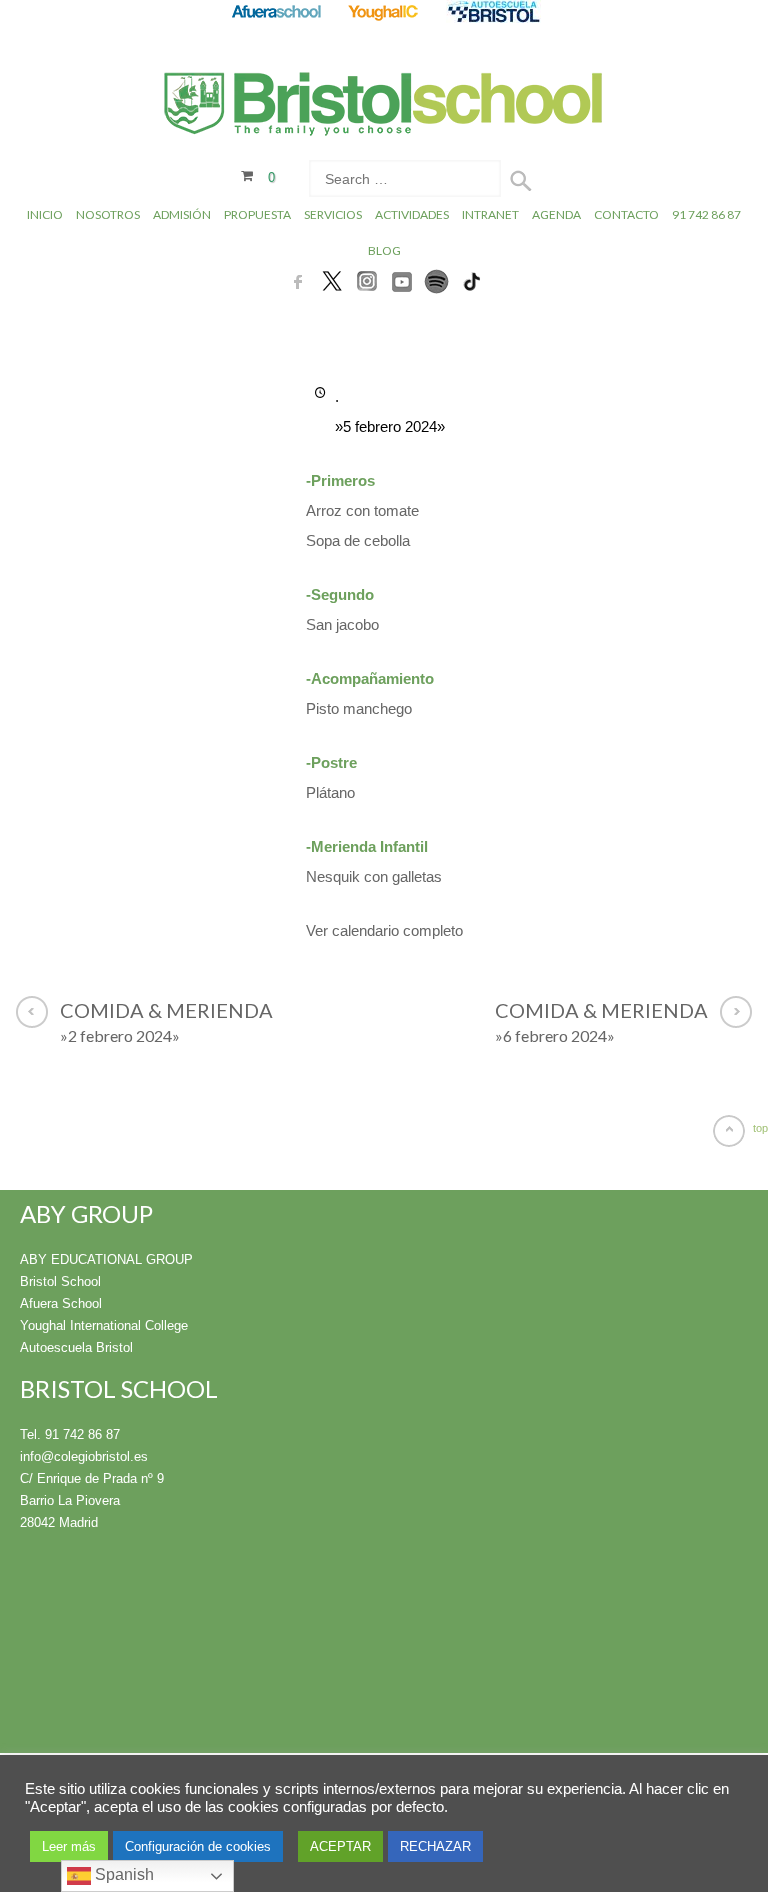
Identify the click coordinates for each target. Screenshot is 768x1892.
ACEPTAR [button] (340, 1846)
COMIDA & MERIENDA (166, 1021)
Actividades (412, 214)
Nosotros (108, 214)
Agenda (556, 214)
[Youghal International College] (384, 11)
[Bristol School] (384, 115)
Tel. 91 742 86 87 (70, 1434)
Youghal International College (104, 1325)
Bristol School (60, 1281)
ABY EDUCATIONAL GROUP (106, 1259)
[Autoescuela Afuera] (493, 11)
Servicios (333, 214)
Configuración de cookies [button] (198, 1846)
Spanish (122, 1874)
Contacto (626, 214)
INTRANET (490, 214)
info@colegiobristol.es (84, 1456)
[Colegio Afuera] (275, 11)
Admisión (182, 214)
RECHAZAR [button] (435, 1846)
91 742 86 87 (706, 214)
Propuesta (257, 214)
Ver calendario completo (384, 930)
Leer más (69, 1846)
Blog (384, 250)
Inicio (45, 214)
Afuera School (61, 1303)
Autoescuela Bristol (76, 1347)
